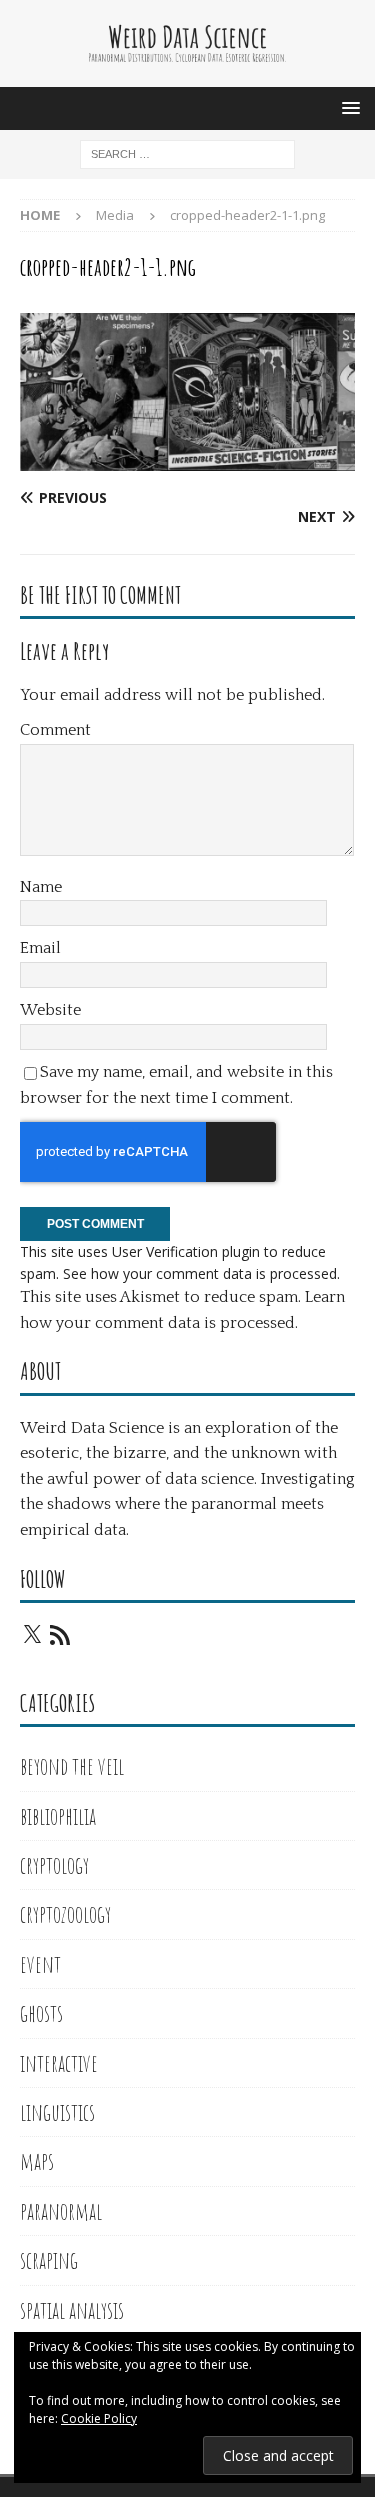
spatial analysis (72, 2310)
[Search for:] (187, 152)
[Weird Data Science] (187, 74)
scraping (49, 2260)
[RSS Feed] (60, 1635)
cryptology (54, 1865)
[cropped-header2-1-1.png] (187, 458)
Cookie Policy (99, 2418)
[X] (32, 1635)
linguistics (57, 2112)
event (40, 1964)
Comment (55, 730)
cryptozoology (65, 1914)
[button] (347, 107)
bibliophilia (58, 1816)
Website (50, 1010)
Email (40, 948)
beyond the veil (72, 1766)
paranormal (61, 2211)
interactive (59, 2063)
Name (41, 887)
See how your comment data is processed (200, 1273)
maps (37, 2161)
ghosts (41, 2013)
